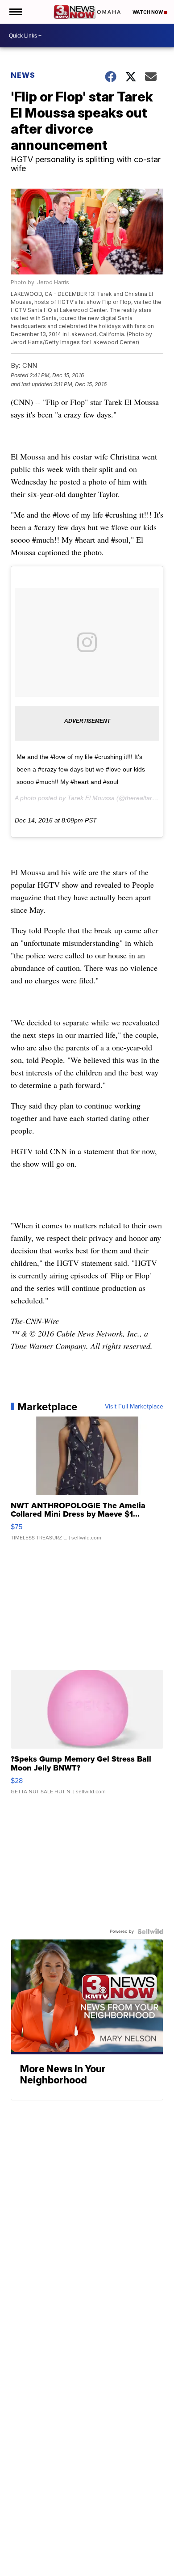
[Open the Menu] (15, 12)
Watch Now (148, 12)
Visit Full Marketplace (134, 1407)
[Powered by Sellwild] (150, 1931)
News (23, 75)
